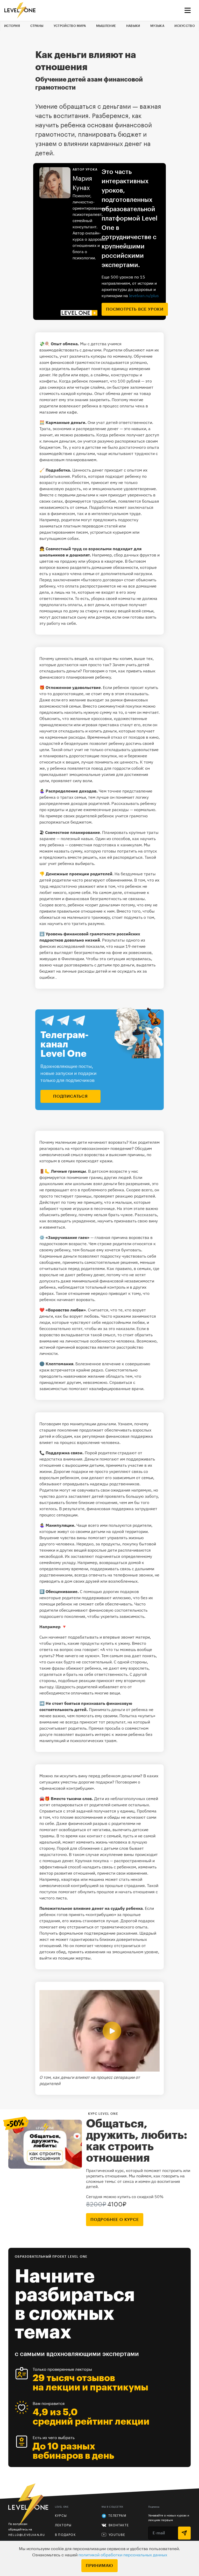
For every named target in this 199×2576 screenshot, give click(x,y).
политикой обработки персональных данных (123, 2555)
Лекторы (63, 2525)
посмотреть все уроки (135, 309)
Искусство (185, 26)
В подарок (65, 2535)
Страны (37, 26)
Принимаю (99, 2566)
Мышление (106, 26)
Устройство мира (70, 26)
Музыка (157, 26)
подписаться (70, 1096)
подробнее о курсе (115, 2220)
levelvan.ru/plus (144, 296)
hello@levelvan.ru (27, 2535)
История (12, 26)
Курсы (61, 2516)
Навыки (133, 26)
